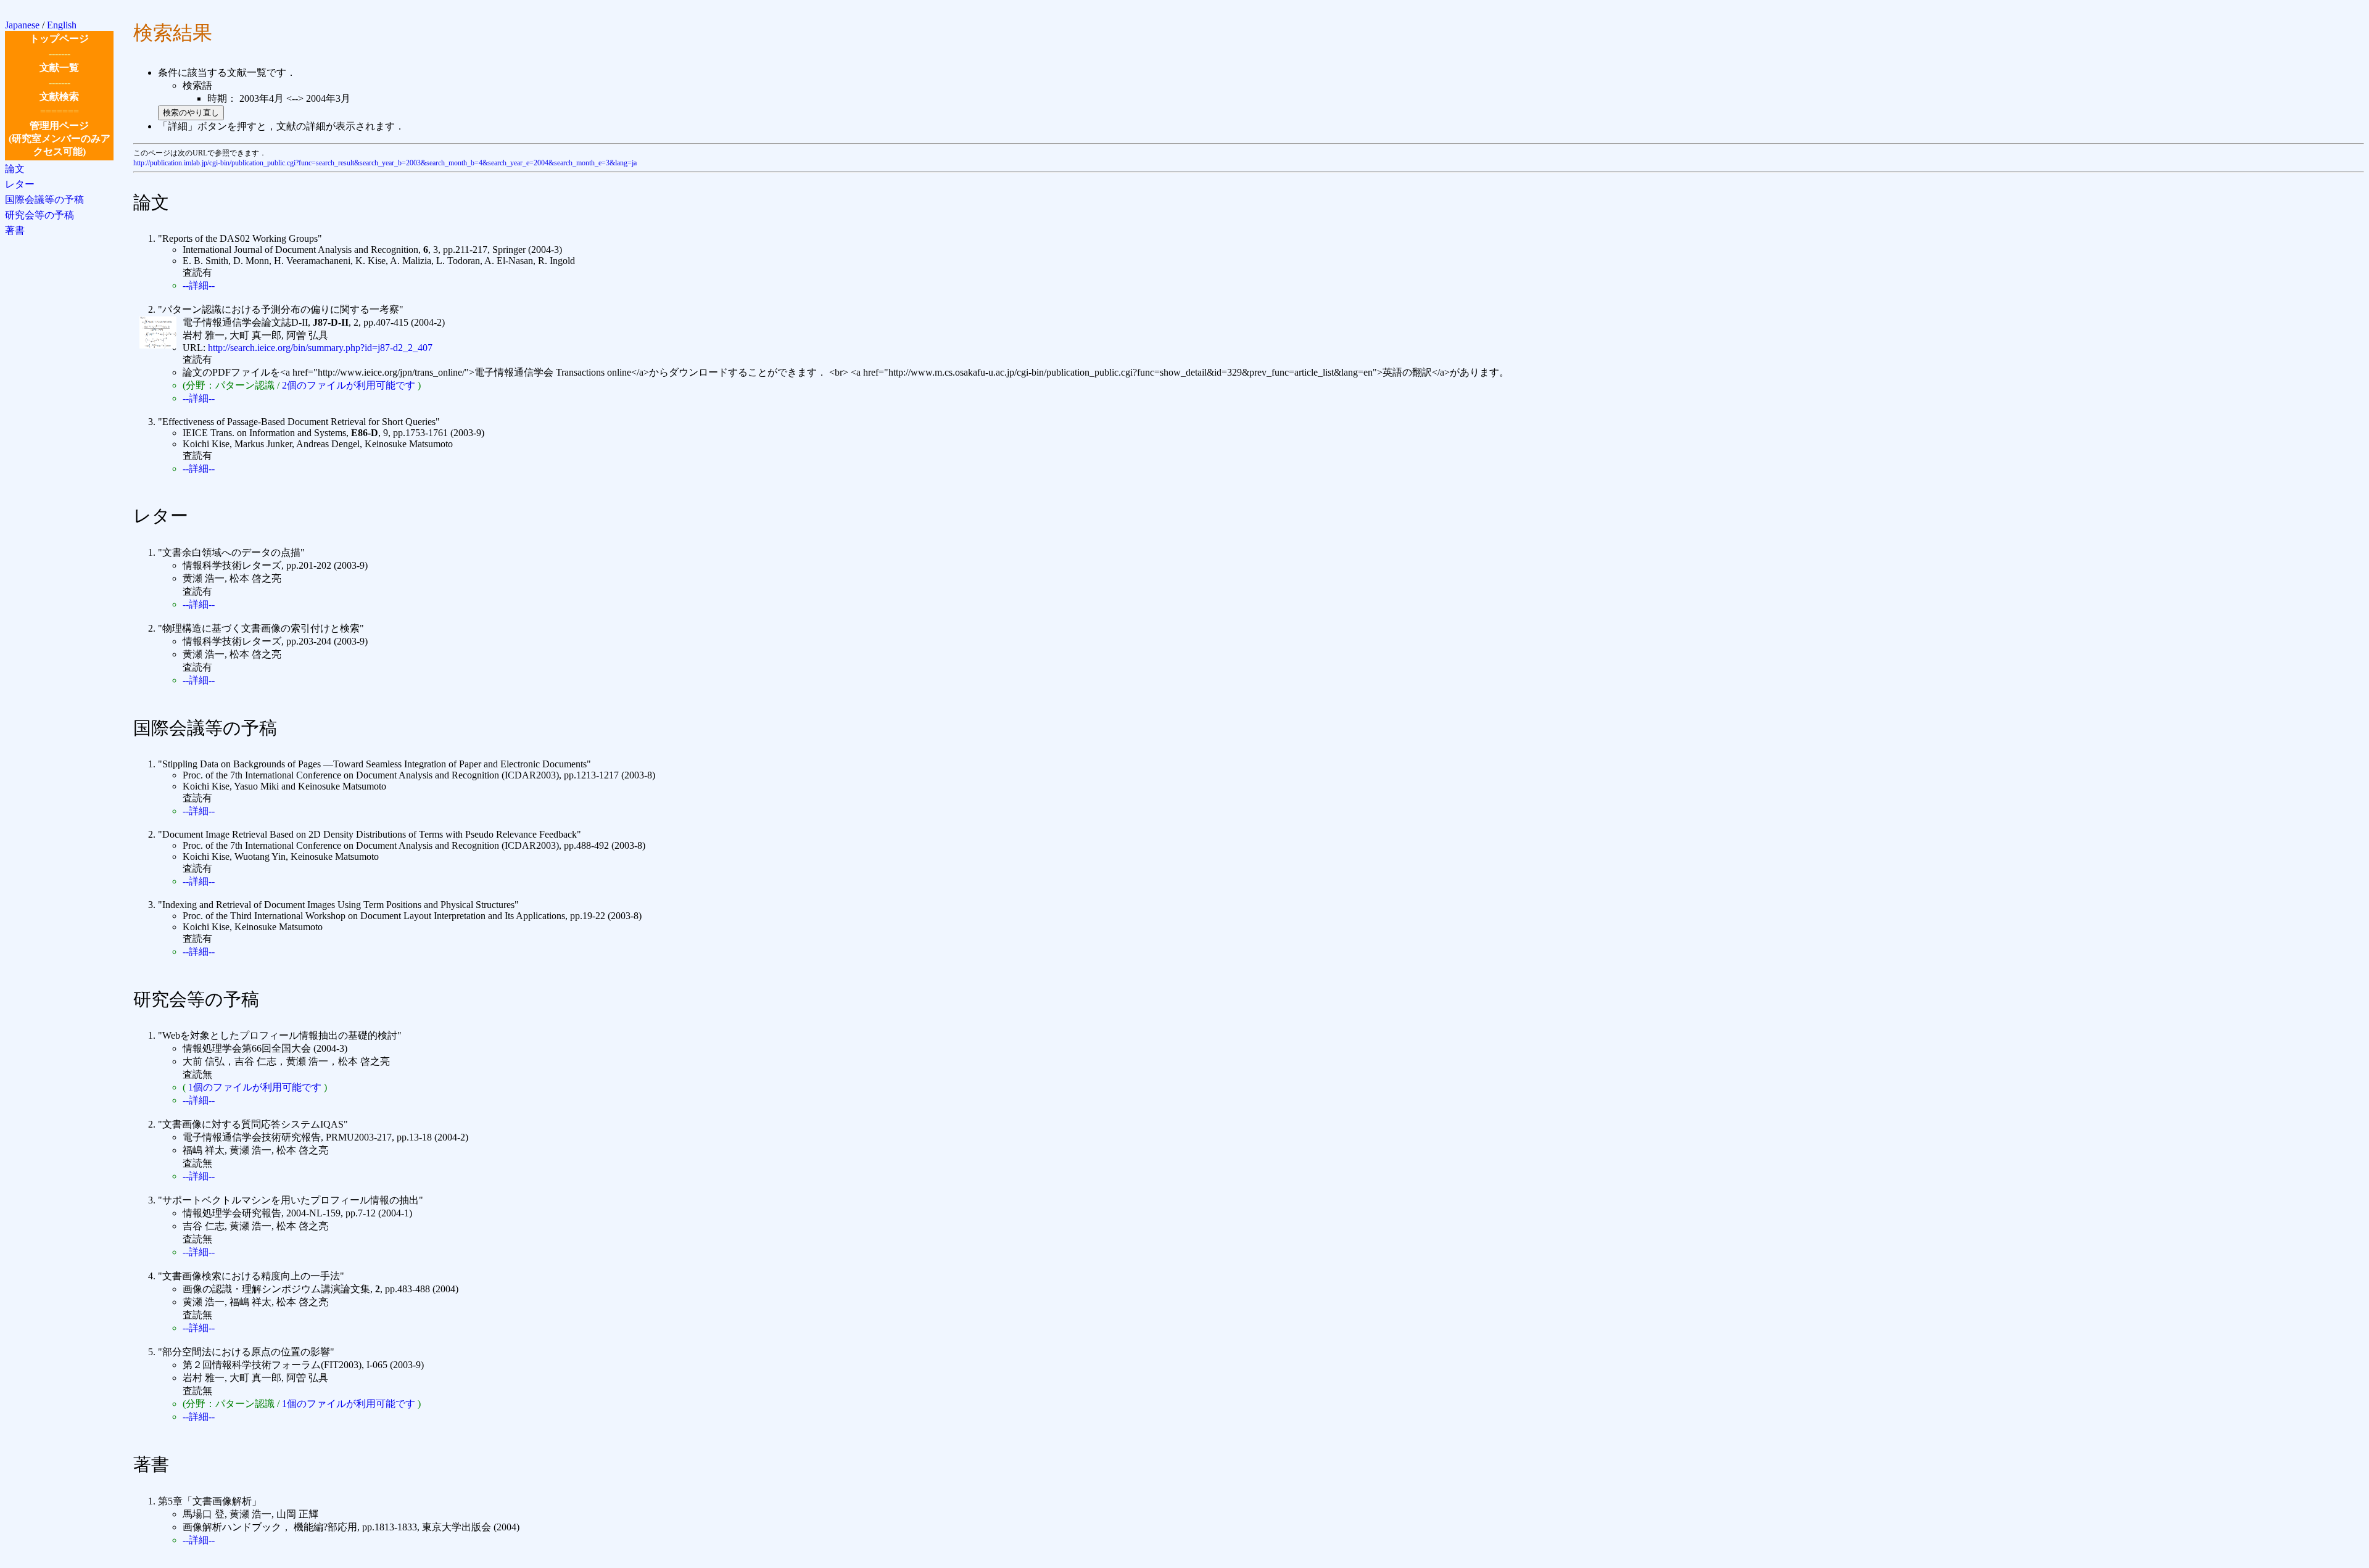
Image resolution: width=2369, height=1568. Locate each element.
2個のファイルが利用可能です (349, 385)
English (62, 25)
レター (20, 184)
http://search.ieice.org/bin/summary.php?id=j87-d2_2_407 (320, 348)
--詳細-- (199, 285)
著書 (15, 230)
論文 (15, 169)
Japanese (22, 25)
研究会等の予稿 (39, 215)
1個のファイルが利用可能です (255, 1087)
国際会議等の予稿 (44, 200)
